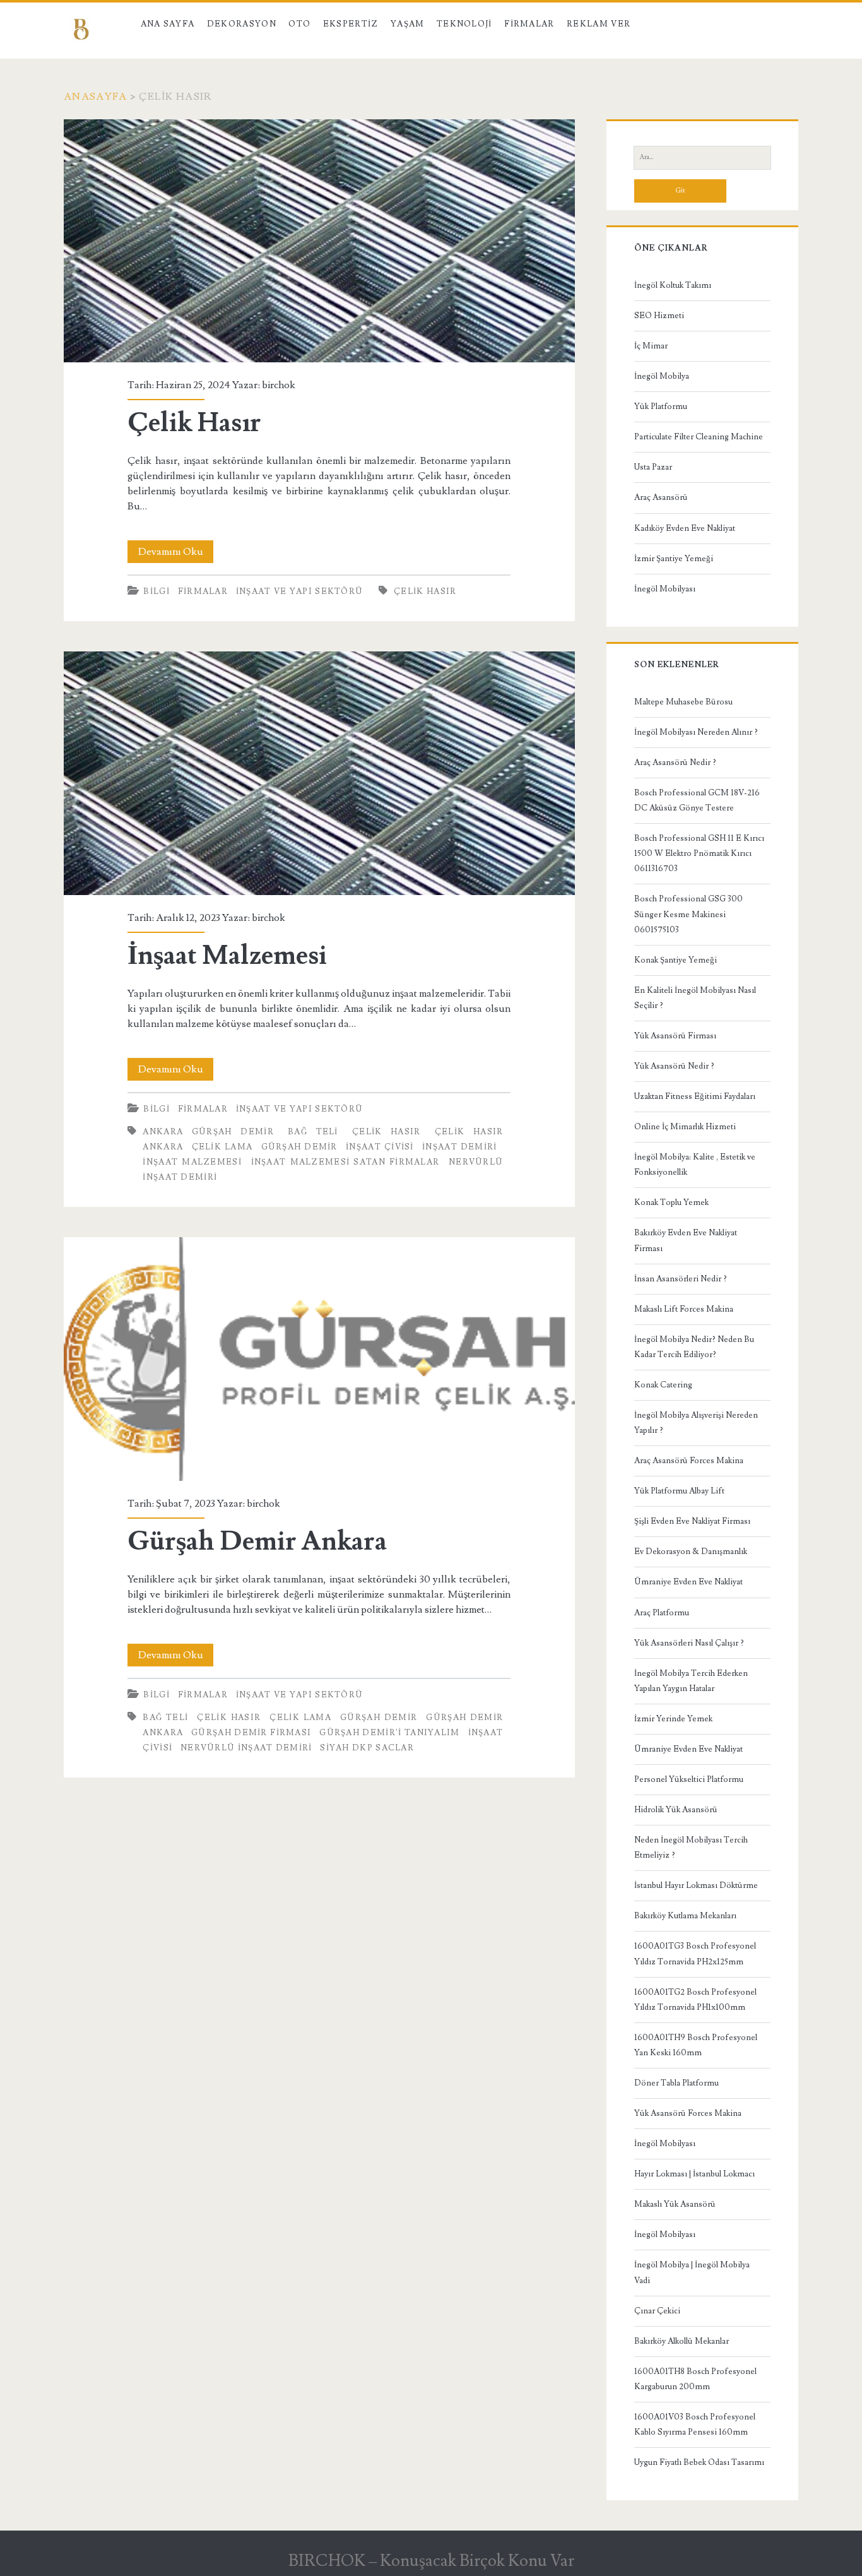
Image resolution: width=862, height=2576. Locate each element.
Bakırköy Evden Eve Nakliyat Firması (686, 1240)
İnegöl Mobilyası (665, 589)
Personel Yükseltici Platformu (689, 1779)
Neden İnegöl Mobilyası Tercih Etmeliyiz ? (691, 1848)
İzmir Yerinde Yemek (673, 1719)
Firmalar (529, 24)
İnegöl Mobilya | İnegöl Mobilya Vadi (692, 2272)
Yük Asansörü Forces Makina (688, 2113)
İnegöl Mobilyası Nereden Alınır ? (696, 732)
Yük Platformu (661, 407)
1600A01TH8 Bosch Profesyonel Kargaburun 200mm (695, 2379)
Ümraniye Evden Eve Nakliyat (688, 1582)
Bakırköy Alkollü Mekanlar (682, 2341)
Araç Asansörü (661, 497)
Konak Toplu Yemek (671, 1202)
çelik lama (222, 1147)
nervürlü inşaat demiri (246, 1748)
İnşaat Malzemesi (319, 773)
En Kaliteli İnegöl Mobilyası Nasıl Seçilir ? (695, 998)
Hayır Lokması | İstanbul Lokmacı (694, 2174)
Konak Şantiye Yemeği (676, 960)
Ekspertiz (351, 24)
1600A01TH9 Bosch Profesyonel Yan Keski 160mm (696, 2045)
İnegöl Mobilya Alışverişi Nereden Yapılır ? (696, 1423)
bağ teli (313, 1132)
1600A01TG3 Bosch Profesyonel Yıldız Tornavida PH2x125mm (695, 1954)
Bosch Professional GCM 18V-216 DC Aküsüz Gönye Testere (697, 800)
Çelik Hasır (319, 241)
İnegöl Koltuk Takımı (673, 285)
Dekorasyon (242, 24)
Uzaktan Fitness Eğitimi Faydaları (695, 1096)
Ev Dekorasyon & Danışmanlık (691, 1552)
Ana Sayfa (168, 24)
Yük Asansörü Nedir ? (674, 1066)
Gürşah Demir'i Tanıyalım (389, 1733)
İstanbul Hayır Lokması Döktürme (696, 1885)
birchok (279, 385)
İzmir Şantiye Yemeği (674, 559)
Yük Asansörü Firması (675, 1036)
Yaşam (408, 24)
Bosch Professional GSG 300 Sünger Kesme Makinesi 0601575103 (688, 914)
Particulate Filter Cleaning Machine (699, 437)
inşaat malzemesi (192, 1162)
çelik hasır (425, 591)
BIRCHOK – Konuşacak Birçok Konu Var (431, 2561)
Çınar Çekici (657, 2311)
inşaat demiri (460, 1147)
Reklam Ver (599, 24)
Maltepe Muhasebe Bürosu (683, 702)
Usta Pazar (653, 467)
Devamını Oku (176, 554)
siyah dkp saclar (367, 1748)
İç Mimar (651, 346)
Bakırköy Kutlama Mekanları (685, 1916)
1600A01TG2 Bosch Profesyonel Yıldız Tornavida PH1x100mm (695, 2000)
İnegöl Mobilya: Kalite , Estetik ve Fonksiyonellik (695, 1165)
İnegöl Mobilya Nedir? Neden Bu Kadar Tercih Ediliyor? (694, 1347)
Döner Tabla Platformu (676, 2083)
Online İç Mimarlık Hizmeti (685, 1127)
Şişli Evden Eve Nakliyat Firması (692, 1521)
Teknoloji (464, 24)
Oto (299, 24)
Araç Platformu (662, 1613)
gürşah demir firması (251, 1733)
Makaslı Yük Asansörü (675, 2204)
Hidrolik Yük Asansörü (676, 1810)
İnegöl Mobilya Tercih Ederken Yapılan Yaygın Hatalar (691, 1681)
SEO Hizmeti (659, 316)
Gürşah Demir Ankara (319, 1359)
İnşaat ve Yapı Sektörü (300, 591)
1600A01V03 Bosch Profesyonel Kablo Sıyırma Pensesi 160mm (695, 2425)
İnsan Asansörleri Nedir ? (681, 1279)
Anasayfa (95, 97)
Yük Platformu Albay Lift (679, 1491)
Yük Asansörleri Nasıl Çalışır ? (689, 1643)
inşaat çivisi (380, 1147)
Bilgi (156, 591)
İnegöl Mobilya (662, 376)
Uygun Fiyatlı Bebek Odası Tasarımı (699, 2462)
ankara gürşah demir (208, 1132)
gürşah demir (299, 1147)
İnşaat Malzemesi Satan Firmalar (345, 1162)
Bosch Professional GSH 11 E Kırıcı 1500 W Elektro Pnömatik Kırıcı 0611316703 (699, 853)
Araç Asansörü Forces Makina (689, 1461)
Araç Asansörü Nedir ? (675, 763)
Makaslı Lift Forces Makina (684, 1309)
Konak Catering (663, 1385)
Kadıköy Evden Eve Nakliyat (685, 528)
